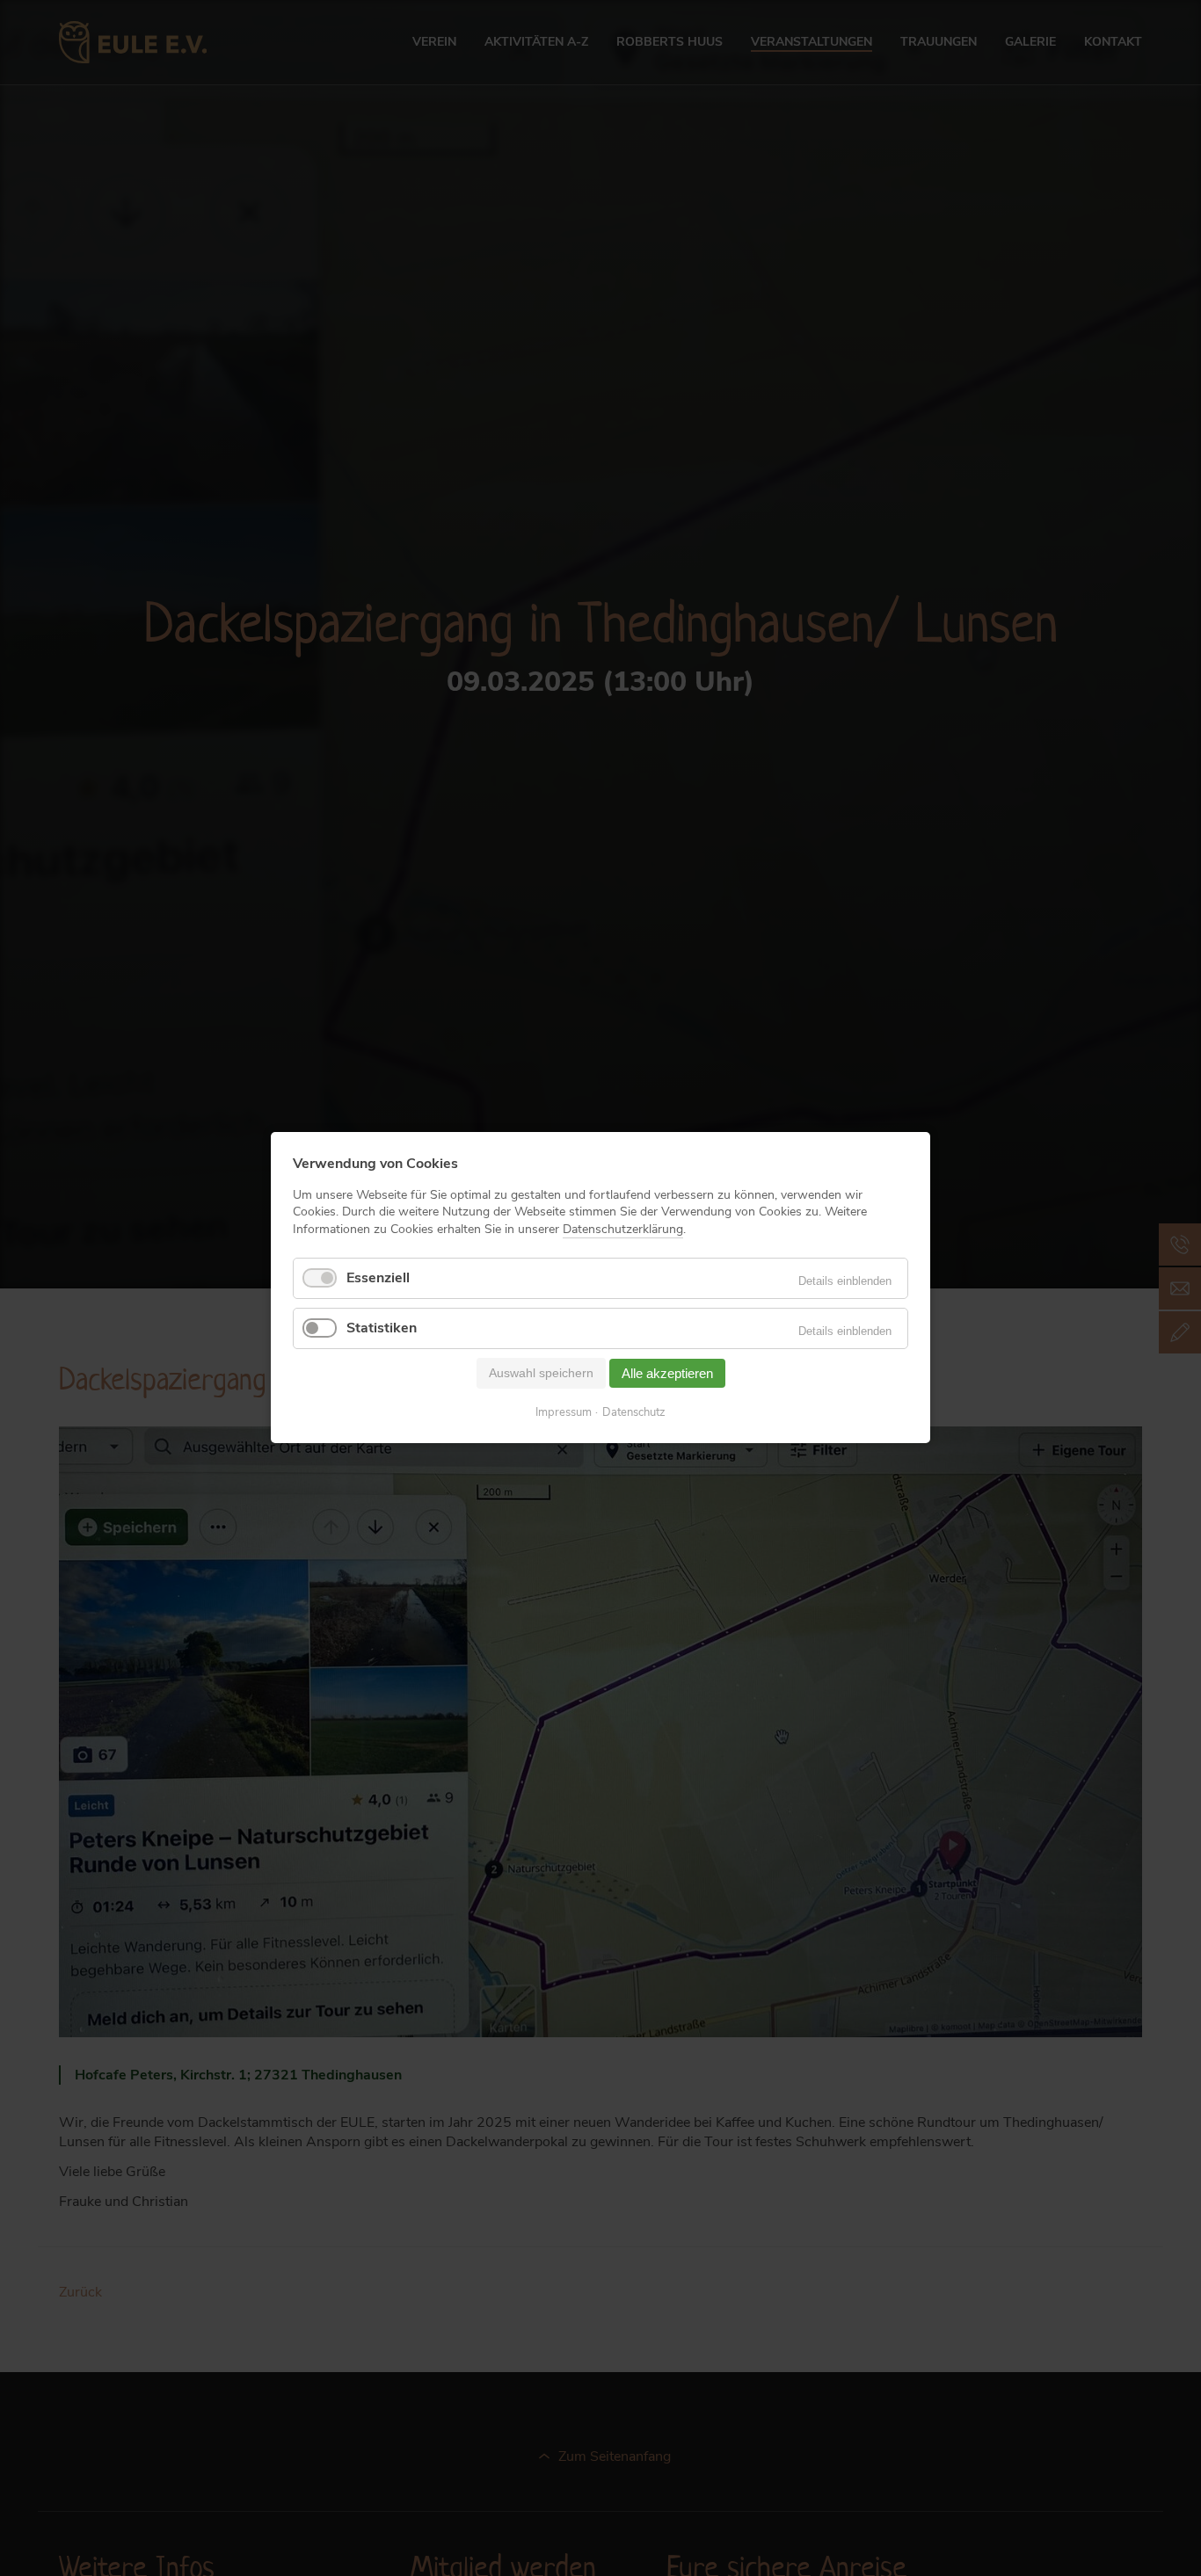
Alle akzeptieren (667, 1373)
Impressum (564, 1414)
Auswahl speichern (541, 1373)
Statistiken (382, 1328)
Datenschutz (634, 1414)
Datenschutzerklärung (623, 1229)
